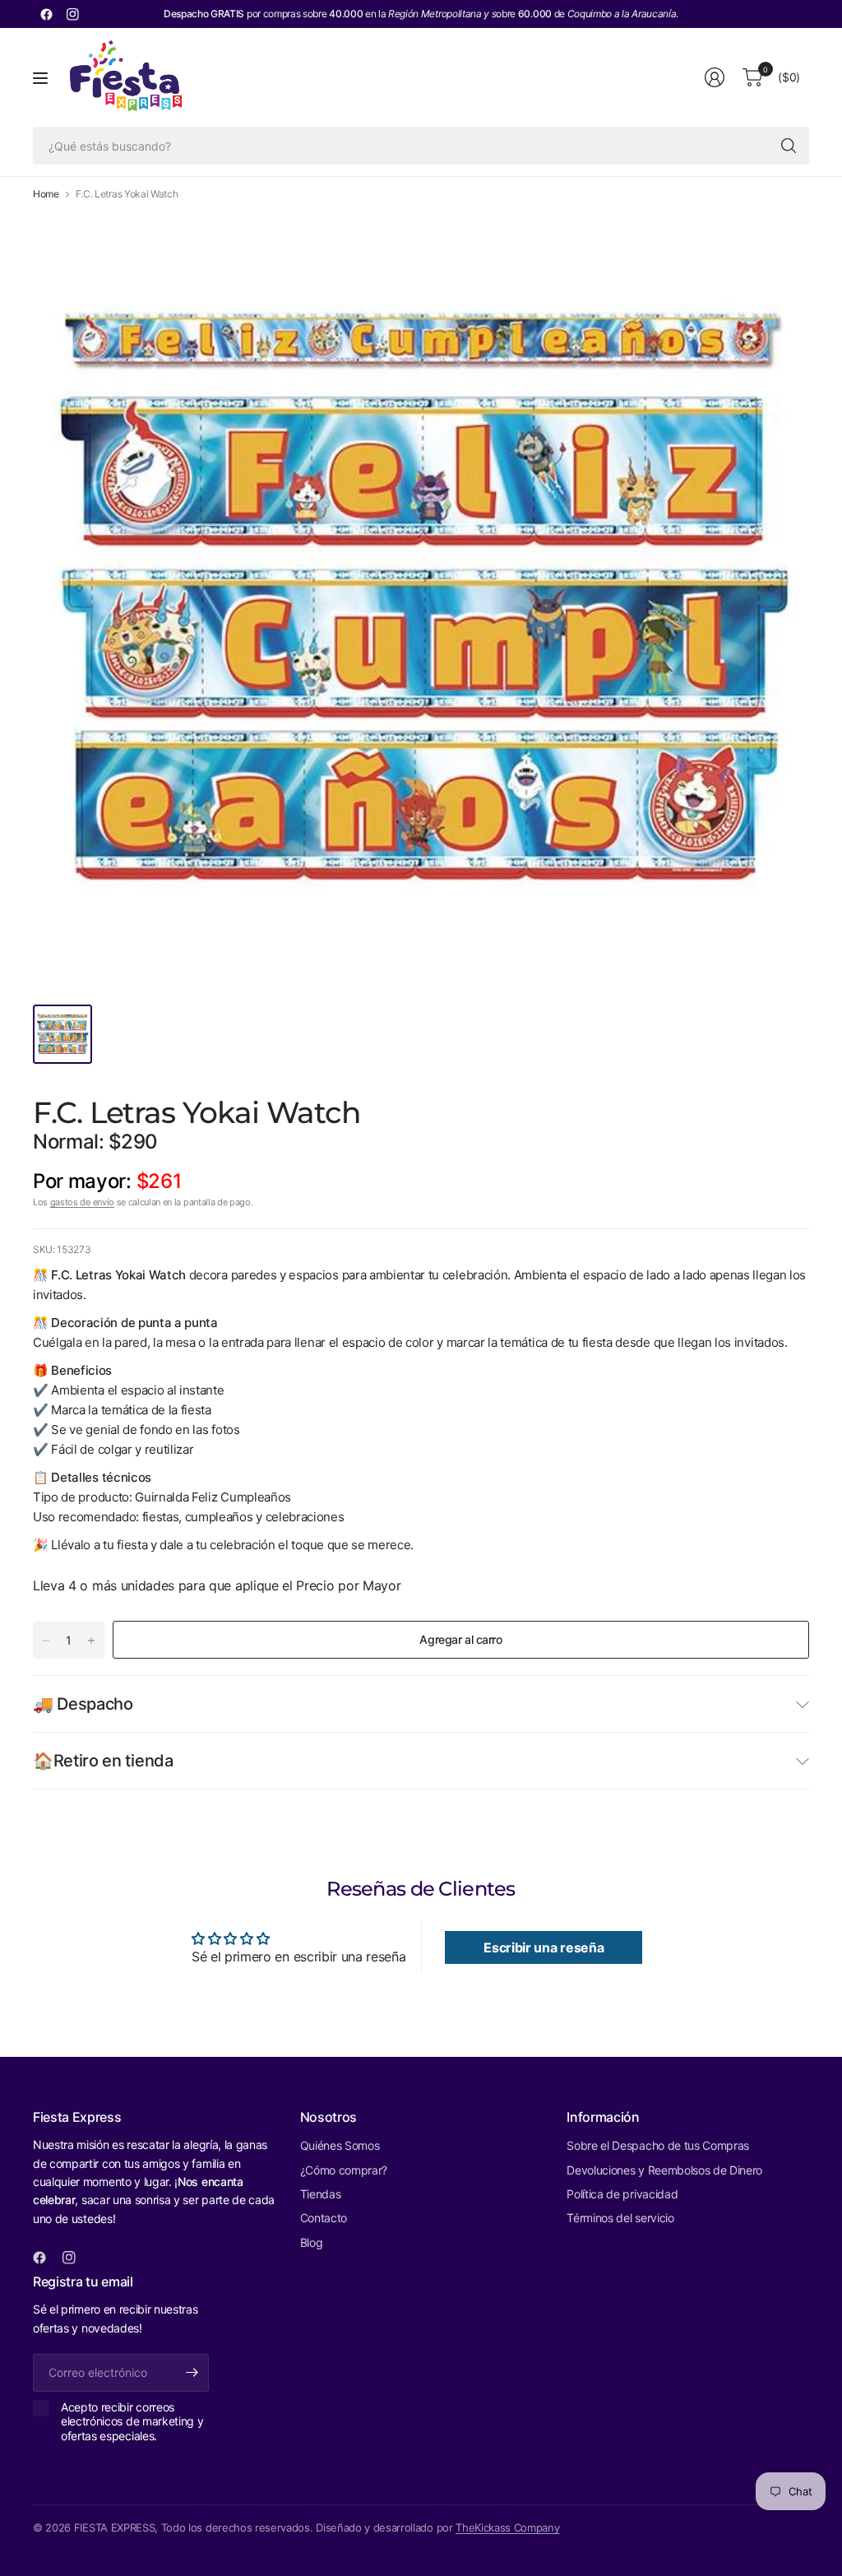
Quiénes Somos (340, 2145)
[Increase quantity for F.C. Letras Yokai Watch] (91, 1641)
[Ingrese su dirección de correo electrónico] (192, 2373)
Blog (312, 2242)
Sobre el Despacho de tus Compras (658, 2145)
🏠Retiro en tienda (103, 1761)
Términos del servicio (620, 2218)
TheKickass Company (507, 2527)
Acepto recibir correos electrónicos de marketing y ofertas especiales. (132, 2421)
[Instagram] (72, 14)
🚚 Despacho (83, 1704)
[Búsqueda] (789, 146)
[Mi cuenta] (715, 77)
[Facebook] (46, 14)
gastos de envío (82, 1202)
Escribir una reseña (544, 1947)
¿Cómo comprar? (344, 2170)
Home (46, 194)
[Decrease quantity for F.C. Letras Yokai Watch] (46, 1641)
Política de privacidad (622, 2194)
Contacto (324, 2218)
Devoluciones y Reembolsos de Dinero (664, 2170)
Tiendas (321, 2194)
